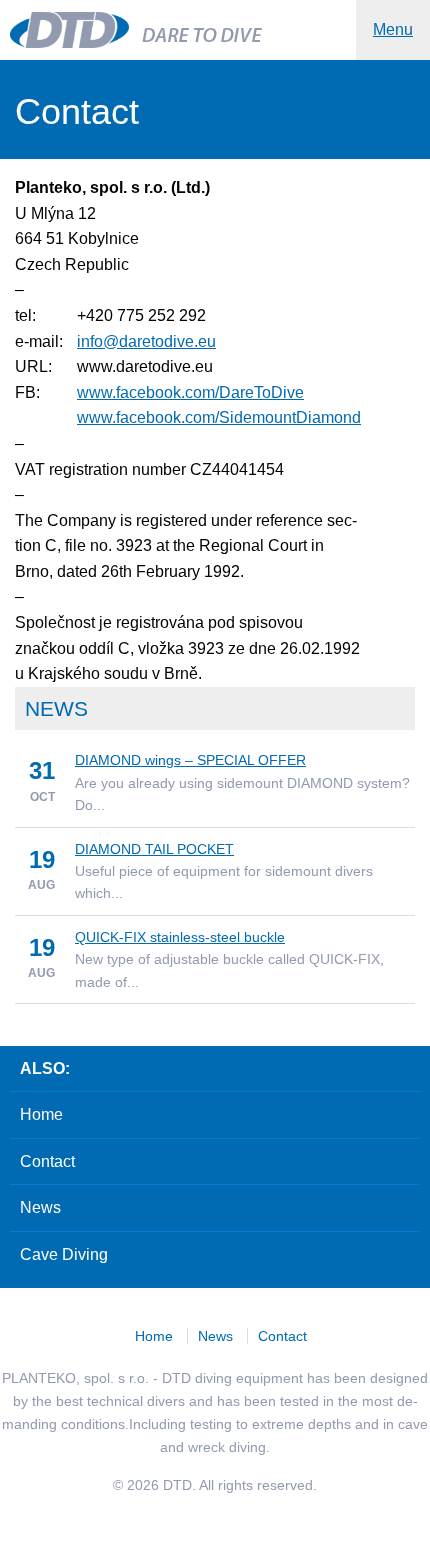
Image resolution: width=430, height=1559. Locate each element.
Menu (393, 29)
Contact (47, 1161)
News (40, 1207)
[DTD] (72, 30)
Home (41, 1114)
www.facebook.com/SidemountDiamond (219, 417)
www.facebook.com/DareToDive (190, 392)
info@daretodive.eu (146, 341)
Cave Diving (64, 1254)
